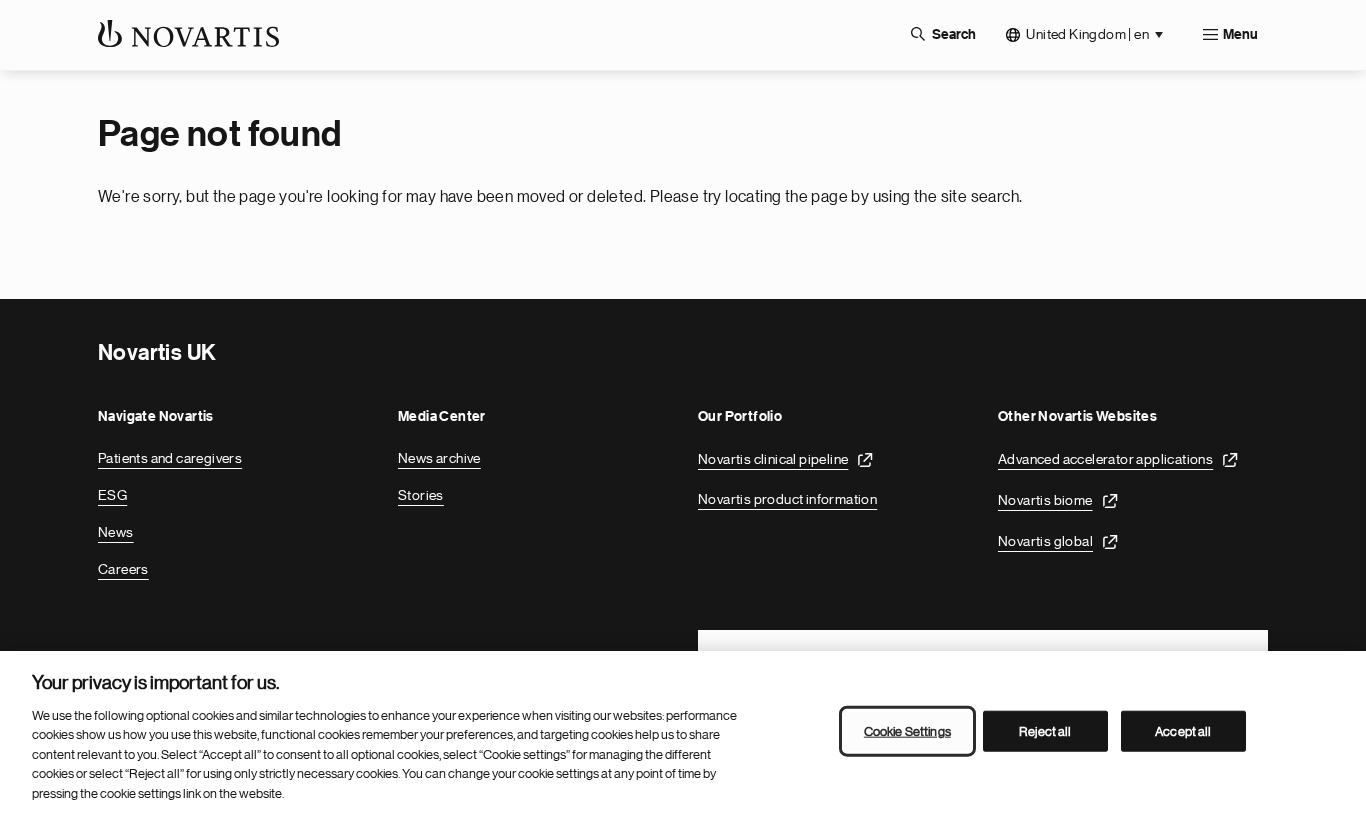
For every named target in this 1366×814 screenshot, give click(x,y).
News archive (439, 458)
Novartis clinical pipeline (773, 459)
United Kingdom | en (1087, 34)
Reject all (1045, 730)
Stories (421, 495)
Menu (1240, 35)
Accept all (1183, 730)
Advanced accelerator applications (1105, 459)
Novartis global (1045, 541)
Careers (123, 569)
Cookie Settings (907, 730)
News (116, 532)
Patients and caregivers (170, 458)
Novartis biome (1045, 500)
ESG (112, 495)
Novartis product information (787, 499)
